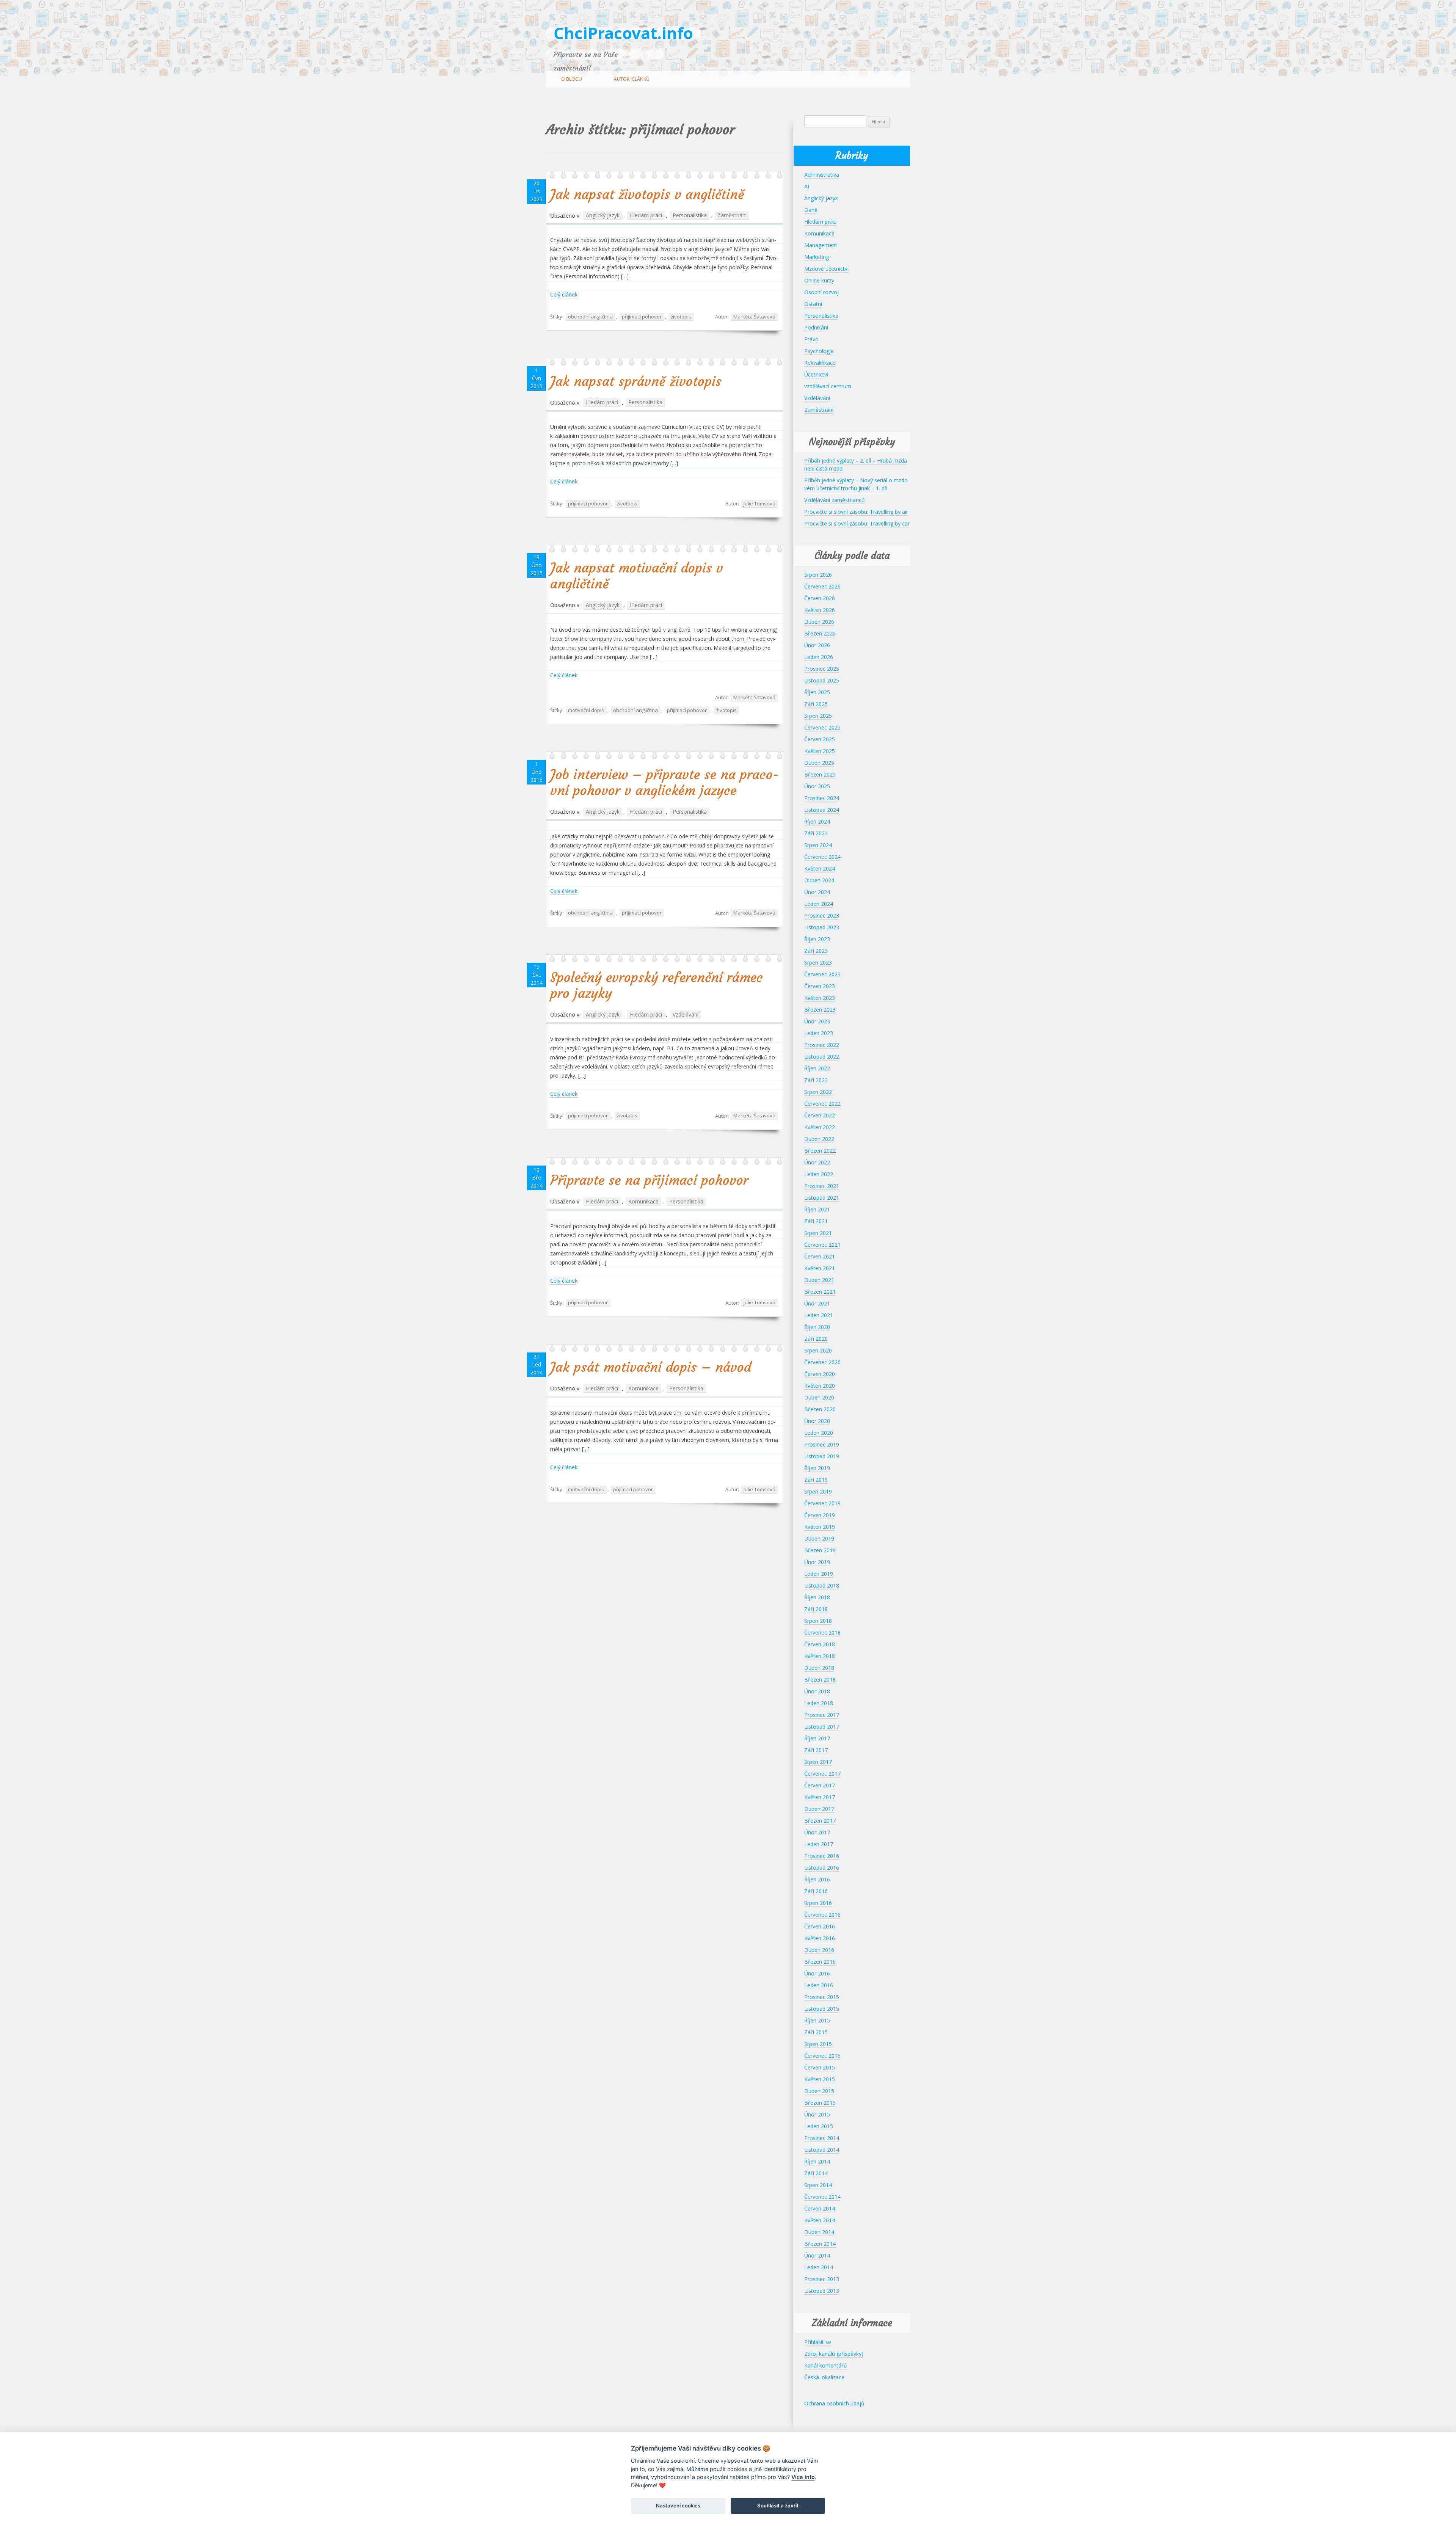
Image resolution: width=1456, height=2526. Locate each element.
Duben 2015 (819, 2091)
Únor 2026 (817, 645)
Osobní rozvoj (821, 292)
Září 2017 (816, 1750)
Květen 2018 (820, 1656)
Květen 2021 (820, 1268)
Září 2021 (816, 1221)
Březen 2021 (820, 1292)
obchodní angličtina (590, 317)
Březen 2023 (820, 1010)
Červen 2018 (820, 1644)
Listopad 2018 (822, 1585)
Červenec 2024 (822, 857)
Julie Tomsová (759, 504)
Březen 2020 (820, 1409)
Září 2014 (816, 2173)
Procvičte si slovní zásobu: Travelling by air (856, 512)
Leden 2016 (819, 1985)
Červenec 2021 (822, 1245)
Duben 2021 (819, 1280)
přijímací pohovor (642, 317)
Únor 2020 (817, 1421)
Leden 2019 (819, 1574)
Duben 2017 (819, 1809)
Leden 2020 (819, 1433)
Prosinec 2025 (822, 669)
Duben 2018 (819, 1668)
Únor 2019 (817, 1562)
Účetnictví (816, 374)
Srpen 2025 (818, 716)
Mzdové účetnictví (826, 269)
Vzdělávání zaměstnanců (835, 500)
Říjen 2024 (817, 821)
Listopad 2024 (822, 810)
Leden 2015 (819, 2126)
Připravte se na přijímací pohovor (649, 1180)
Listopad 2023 (822, 927)
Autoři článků (632, 79)
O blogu (572, 79)
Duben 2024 (819, 880)
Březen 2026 (820, 633)
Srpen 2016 (818, 1903)
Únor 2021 (817, 1303)
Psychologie (819, 351)
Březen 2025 (820, 774)
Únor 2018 (817, 1691)
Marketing (817, 257)
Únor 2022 (817, 1162)
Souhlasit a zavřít (778, 2506)
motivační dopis (586, 710)
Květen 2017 (820, 1797)
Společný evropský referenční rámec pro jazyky (657, 985)
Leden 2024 (819, 904)
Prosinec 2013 (822, 2279)
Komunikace (643, 1201)
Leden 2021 (819, 1315)
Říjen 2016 (817, 1879)
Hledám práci (646, 216)
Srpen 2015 (818, 2044)
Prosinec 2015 (822, 1997)
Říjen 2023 (817, 939)
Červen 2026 (820, 598)
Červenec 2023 (822, 974)
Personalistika (690, 216)
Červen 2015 (820, 2067)
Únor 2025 (817, 786)
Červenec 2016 (822, 1915)
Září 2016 (816, 1891)
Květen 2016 (820, 1938)
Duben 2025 (819, 763)
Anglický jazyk (603, 216)
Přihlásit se (818, 2342)
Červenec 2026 (822, 586)
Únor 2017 (817, 1832)
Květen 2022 (820, 1127)
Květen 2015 (820, 2079)
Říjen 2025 (817, 692)
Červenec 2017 (822, 1774)
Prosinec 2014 (822, 2138)
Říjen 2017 (817, 1738)
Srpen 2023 (818, 963)
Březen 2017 (820, 1821)
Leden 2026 (819, 657)
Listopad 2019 (822, 1456)
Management (821, 245)
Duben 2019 (819, 1538)
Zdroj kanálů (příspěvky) (834, 2354)
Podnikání (816, 327)
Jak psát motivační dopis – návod (651, 1367)
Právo (811, 339)
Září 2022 (816, 1080)
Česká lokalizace (824, 2377)
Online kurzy (819, 280)
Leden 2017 (819, 1844)
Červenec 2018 (822, 1632)
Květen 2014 (820, 2220)
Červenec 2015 (822, 2056)
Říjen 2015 (817, 2020)
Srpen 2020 (818, 1350)
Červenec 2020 (822, 1362)
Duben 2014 (819, 2232)
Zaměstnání (732, 216)
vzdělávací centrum (828, 386)
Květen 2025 (820, 751)
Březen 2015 (820, 2103)
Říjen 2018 (817, 1597)
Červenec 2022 (822, 1104)
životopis (681, 317)
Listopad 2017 (822, 1727)
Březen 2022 (820, 1151)
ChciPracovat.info (623, 33)
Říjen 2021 (817, 1209)
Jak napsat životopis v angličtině (647, 195)
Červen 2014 (820, 2208)
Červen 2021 (820, 1256)
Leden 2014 (819, 2267)
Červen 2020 (820, 1374)
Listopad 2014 (822, 2150)
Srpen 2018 (818, 1621)
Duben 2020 (819, 1397)
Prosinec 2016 (822, 1856)
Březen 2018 (820, 1680)
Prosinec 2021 (822, 1186)
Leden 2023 (819, 1033)
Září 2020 (816, 1339)
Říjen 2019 (817, 1468)
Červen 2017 (820, 1785)
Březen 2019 (820, 1550)
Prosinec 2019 (822, 1444)
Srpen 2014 (818, 2185)
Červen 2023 (820, 986)
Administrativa (822, 175)
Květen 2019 (820, 1527)
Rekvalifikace (820, 363)
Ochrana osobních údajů (834, 2403)
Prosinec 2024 (822, 798)
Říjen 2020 (817, 1327)
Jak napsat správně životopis (636, 381)
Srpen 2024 (818, 845)
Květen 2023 (820, 998)
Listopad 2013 (822, 2291)
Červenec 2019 (822, 1503)
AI (807, 186)
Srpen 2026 (818, 575)
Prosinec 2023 (822, 915)
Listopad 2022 (822, 1057)
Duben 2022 (819, 1139)
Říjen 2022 (817, 1068)
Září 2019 (816, 1480)
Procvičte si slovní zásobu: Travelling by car (857, 523)
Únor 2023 (817, 1021)
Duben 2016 (819, 1950)
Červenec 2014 (822, 2197)
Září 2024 (816, 833)
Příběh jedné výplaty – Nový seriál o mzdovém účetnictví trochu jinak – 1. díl (857, 484)
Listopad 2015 (822, 2009)
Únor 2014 (817, 2255)
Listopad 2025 (822, 680)
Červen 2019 (820, 1515)
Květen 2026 (820, 610)
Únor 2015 (817, 2114)
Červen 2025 (820, 739)
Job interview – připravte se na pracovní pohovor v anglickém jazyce (664, 783)
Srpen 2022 (818, 1092)
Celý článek (564, 294)
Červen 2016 (820, 1926)
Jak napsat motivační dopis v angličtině (637, 576)
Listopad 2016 (822, 1868)
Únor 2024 (817, 892)
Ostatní (813, 304)
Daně (811, 210)
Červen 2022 (820, 1115)
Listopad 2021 (822, 1198)
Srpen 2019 (818, 1491)
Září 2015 (816, 2032)
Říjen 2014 (817, 2161)
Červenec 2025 (822, 727)
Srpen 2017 (818, 1762)
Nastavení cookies (678, 2506)
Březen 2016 (820, 1962)
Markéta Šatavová (754, 317)
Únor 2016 (817, 1973)
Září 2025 (816, 704)
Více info (803, 2477)
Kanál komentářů (826, 2365)
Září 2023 (816, 951)
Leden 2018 (819, 1703)
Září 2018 (816, 1609)
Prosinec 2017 (822, 1715)
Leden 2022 (819, 1174)
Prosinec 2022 (822, 1045)
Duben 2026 (819, 622)
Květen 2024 (820, 868)
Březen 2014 (820, 2244)
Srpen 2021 (818, 1233)
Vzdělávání (686, 1014)
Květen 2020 (820, 1386)
